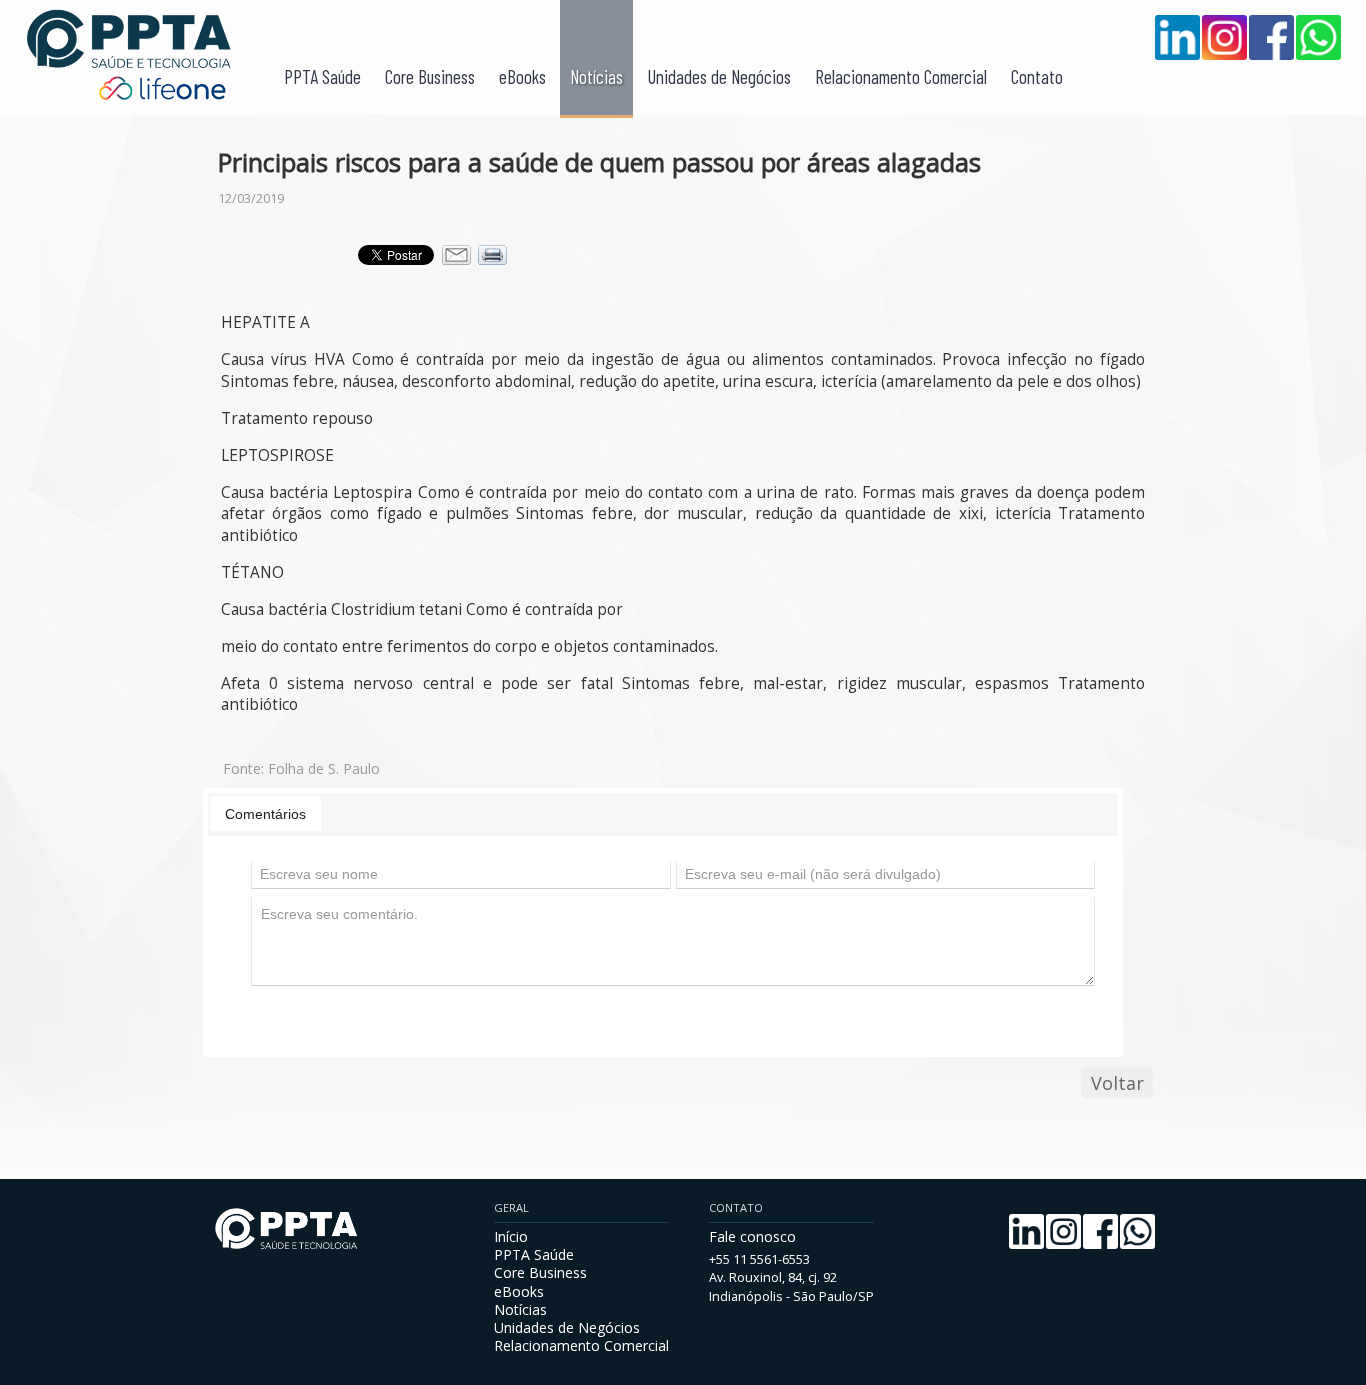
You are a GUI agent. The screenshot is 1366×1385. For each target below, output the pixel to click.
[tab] (265, 814)
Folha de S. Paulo (324, 768)
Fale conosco (752, 1236)
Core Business (430, 76)
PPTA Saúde (322, 76)
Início (511, 1236)
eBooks (522, 76)
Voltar (1117, 1083)
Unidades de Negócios (719, 76)
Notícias (596, 76)
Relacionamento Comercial (901, 76)
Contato (1037, 76)
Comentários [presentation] (265, 814)
